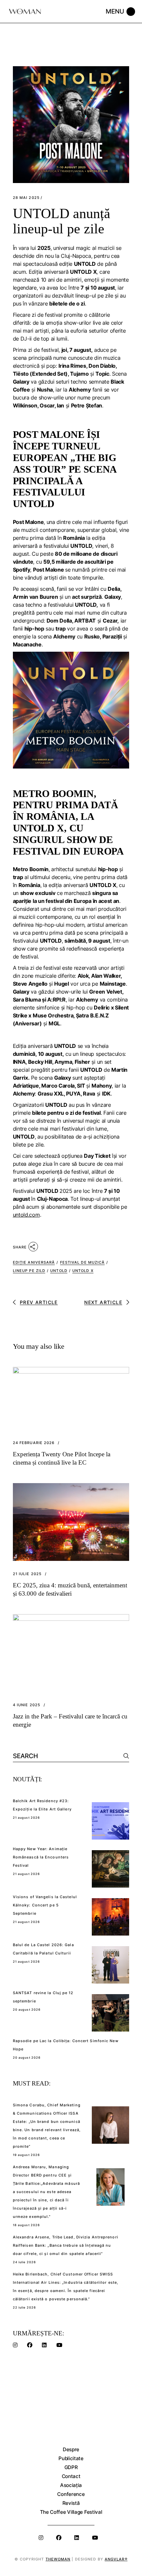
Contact (71, 2476)
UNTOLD (59, 1271)
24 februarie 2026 (34, 1443)
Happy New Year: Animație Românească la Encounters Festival (41, 1857)
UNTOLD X (83, 1271)
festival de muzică (83, 1262)
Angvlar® (116, 2559)
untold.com (26, 1215)
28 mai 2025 (26, 198)
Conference (71, 2494)
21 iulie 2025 (27, 1574)
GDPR (71, 2467)
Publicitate (71, 2458)
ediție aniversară (34, 1262)
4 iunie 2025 (27, 1705)
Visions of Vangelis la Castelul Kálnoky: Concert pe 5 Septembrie (45, 1905)
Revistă (71, 2503)
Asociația (71, 2485)
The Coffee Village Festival (71, 2512)
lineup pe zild (29, 1271)
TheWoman (58, 2559)
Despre (71, 2449)
